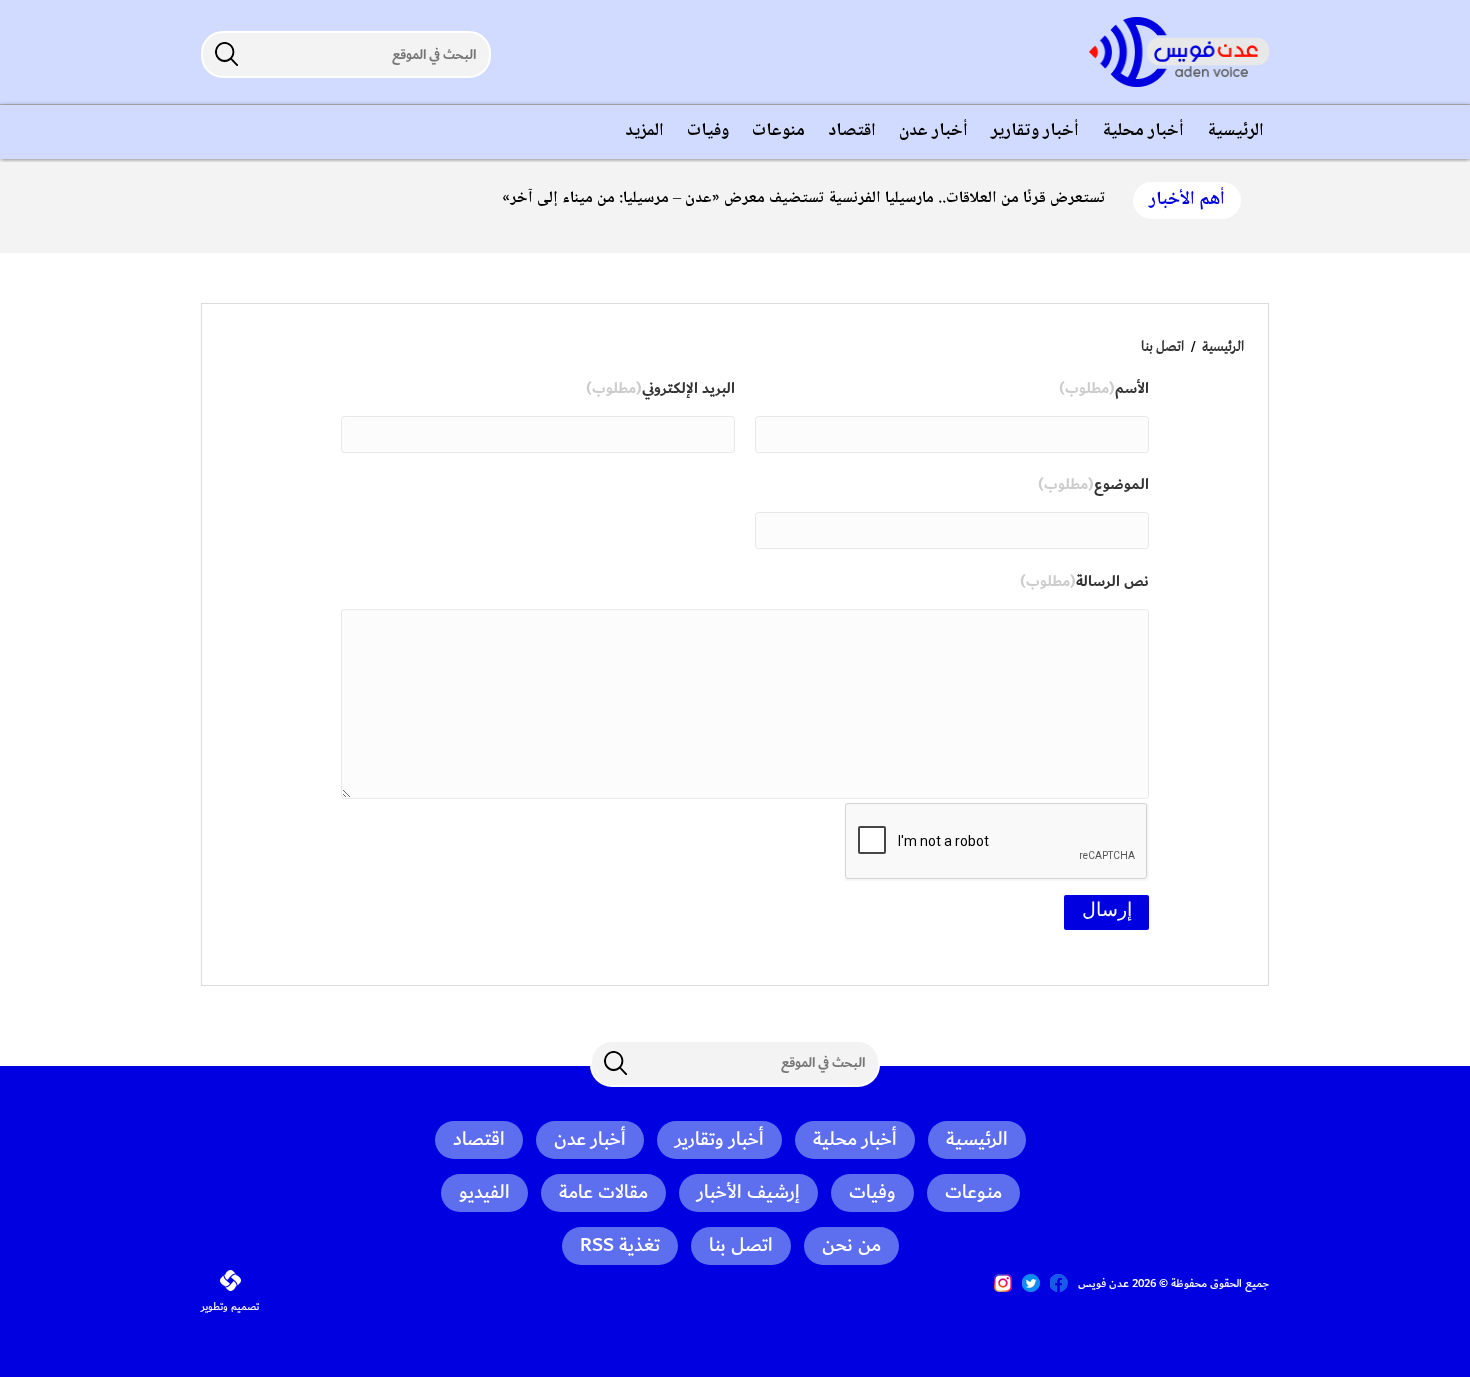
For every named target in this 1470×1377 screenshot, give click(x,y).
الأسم (1104, 389)
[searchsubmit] (226, 54)
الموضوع (1093, 485)
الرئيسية (1223, 347)
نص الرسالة (1084, 582)
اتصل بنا (1162, 347)
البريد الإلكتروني (660, 389)
